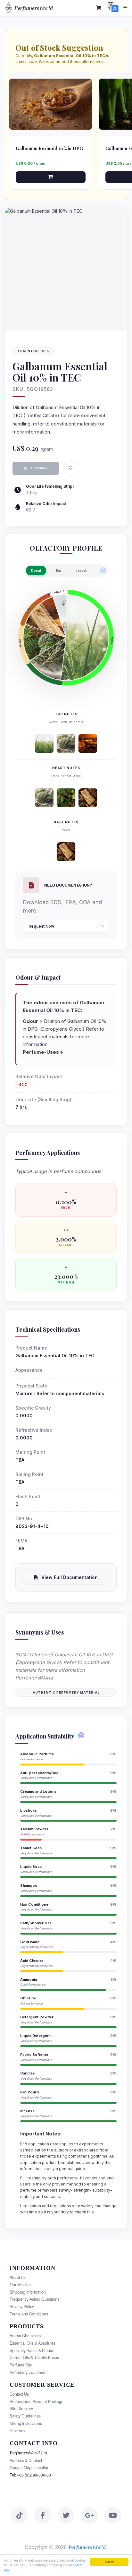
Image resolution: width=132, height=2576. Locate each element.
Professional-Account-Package (37, 2401)
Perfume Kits (21, 2365)
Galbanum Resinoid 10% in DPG (49, 148)
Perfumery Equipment (29, 2372)
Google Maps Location (29, 2468)
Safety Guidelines (25, 2416)
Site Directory (21, 2409)
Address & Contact (26, 2460)
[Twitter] (66, 2515)
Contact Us (19, 2394)
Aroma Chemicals (25, 2336)
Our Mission (20, 2285)
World (33, 8)
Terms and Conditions (29, 2314)
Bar (59, 571)
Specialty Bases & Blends (32, 2350)
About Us (18, 2277)
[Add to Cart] (51, 177)
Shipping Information (28, 2292)
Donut (36, 571)
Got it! (109, 2562)
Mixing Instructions (26, 2423)
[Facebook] (43, 2515)
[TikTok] (19, 2515)
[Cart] (99, 8)
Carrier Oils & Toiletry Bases (34, 2357)
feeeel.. (82, 571)
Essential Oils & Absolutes (33, 2343)
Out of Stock (38, 468)
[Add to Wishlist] (70, 468)
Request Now (41, 926)
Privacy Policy (22, 2306)
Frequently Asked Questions (34, 2299)
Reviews (17, 2431)
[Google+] (89, 2515)
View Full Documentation (70, 1577)
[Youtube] (113, 2515)
